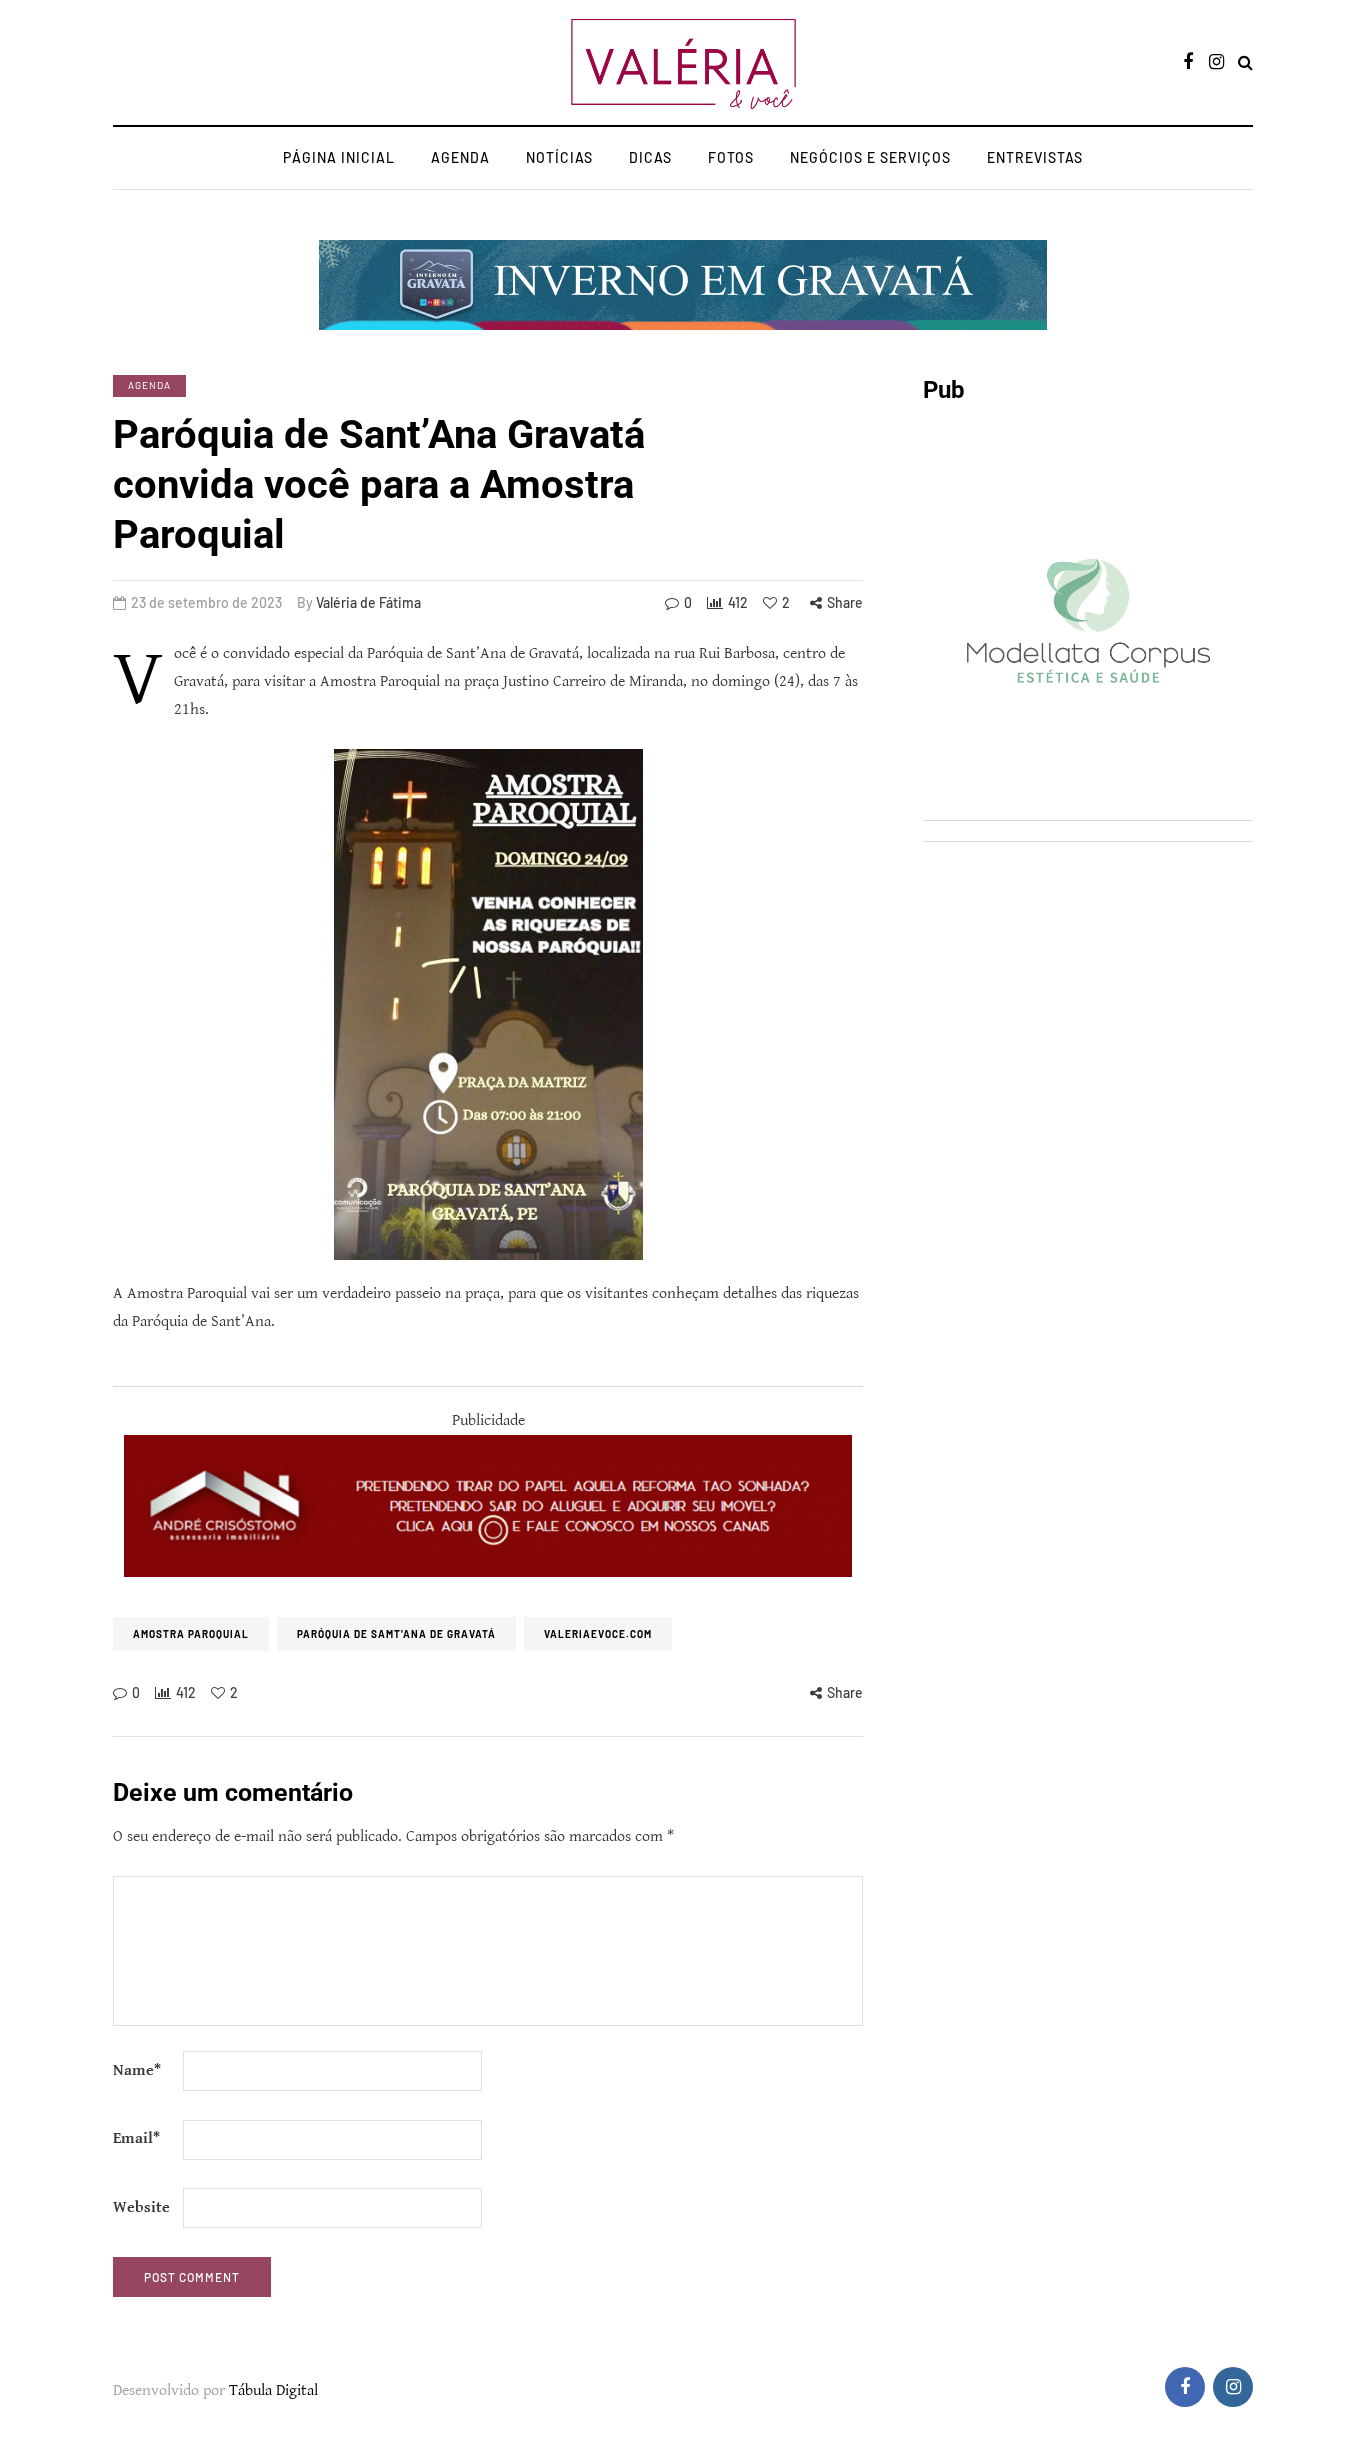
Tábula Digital (273, 2390)
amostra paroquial (191, 1634)
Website (141, 2207)
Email (136, 2138)
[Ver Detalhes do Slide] (488, 1506)
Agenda (460, 157)
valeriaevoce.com (598, 1634)
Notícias (559, 157)
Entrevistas (1035, 157)
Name (137, 2070)
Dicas (650, 157)
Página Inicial (339, 157)
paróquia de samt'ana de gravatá (396, 1634)
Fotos (731, 157)
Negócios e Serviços (870, 157)
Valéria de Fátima (368, 602)
